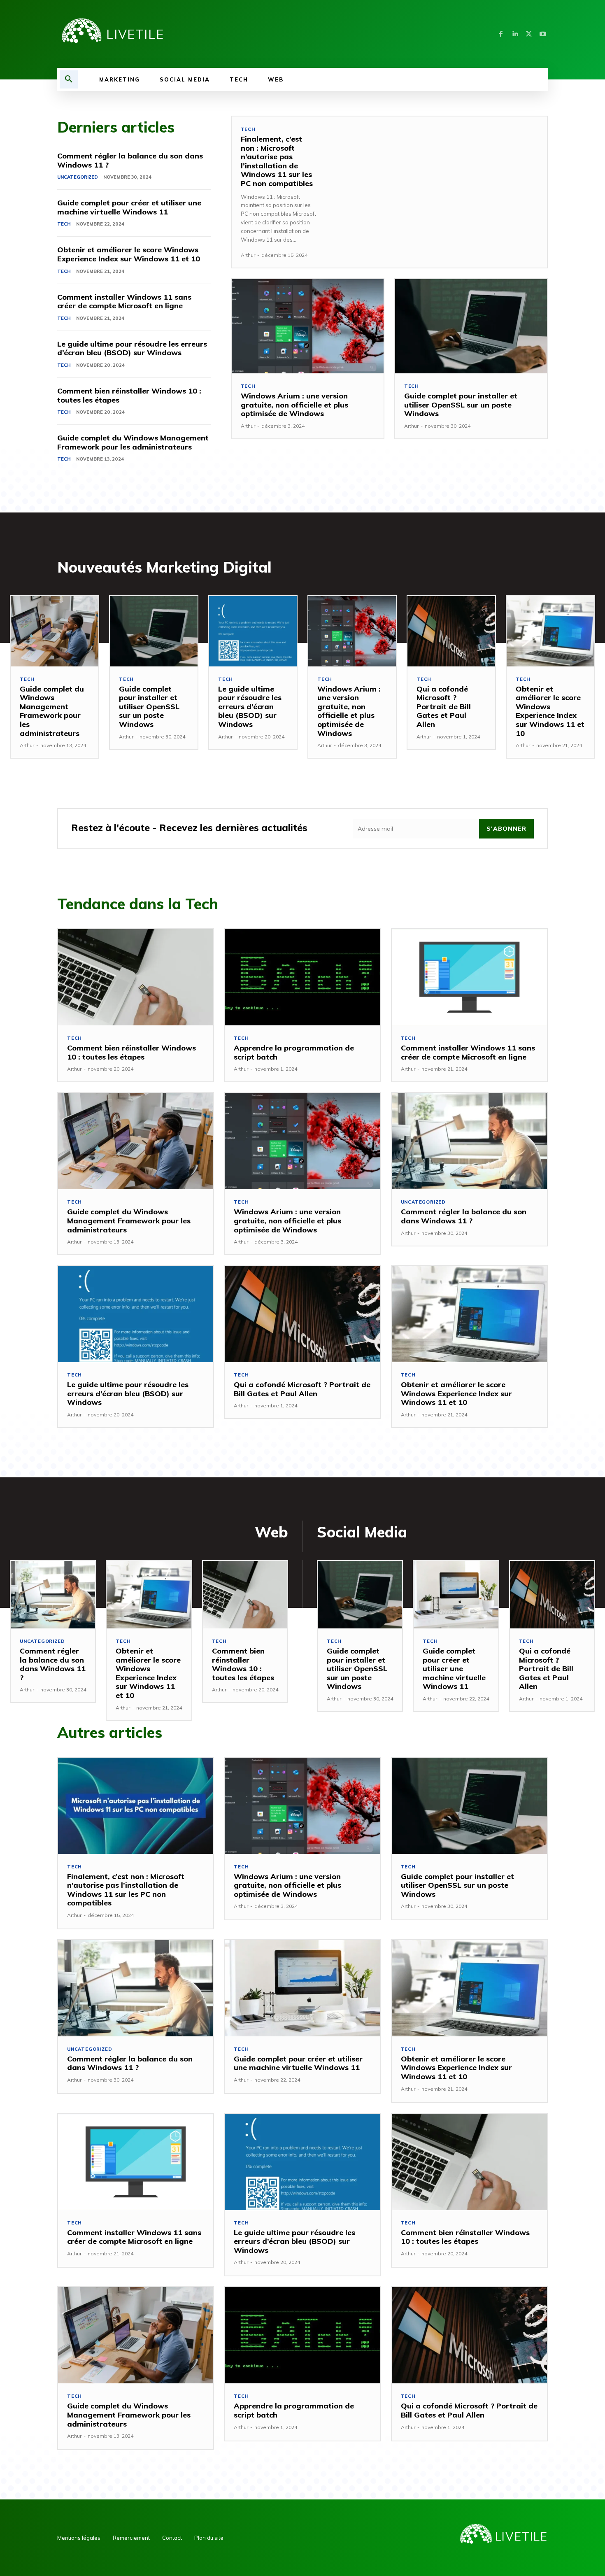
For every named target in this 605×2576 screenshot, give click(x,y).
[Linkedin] (515, 34)
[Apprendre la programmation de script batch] (302, 977)
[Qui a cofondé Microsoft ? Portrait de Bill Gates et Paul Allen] (451, 631)
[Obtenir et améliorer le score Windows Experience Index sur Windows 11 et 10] (550, 631)
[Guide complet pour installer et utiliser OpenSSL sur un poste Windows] (471, 326)
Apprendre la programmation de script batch (294, 1052)
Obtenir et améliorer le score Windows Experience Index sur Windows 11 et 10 (129, 254)
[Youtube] (543, 34)
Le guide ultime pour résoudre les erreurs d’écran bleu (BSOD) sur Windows (132, 348)
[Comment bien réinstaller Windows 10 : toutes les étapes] (136, 977)
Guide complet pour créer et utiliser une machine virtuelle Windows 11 (129, 207)
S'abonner (506, 829)
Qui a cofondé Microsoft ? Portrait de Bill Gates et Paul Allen (444, 707)
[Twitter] (529, 34)
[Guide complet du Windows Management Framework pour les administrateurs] (55, 631)
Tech (64, 224)
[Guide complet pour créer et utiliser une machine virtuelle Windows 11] (456, 1595)
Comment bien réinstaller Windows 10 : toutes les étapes (129, 395)
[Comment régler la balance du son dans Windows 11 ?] (469, 1141)
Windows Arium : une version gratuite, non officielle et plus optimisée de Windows (294, 405)
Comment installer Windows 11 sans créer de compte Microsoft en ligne (124, 302)
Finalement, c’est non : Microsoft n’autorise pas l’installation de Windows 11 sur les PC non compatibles (277, 161)
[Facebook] (501, 34)
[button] (69, 79)
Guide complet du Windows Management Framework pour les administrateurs (133, 442)
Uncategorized (78, 177)
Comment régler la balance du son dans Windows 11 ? (130, 160)
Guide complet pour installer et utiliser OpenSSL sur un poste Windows (461, 405)
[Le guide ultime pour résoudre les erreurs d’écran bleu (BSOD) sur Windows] (253, 631)
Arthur (248, 255)
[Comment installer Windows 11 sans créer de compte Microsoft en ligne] (469, 977)
